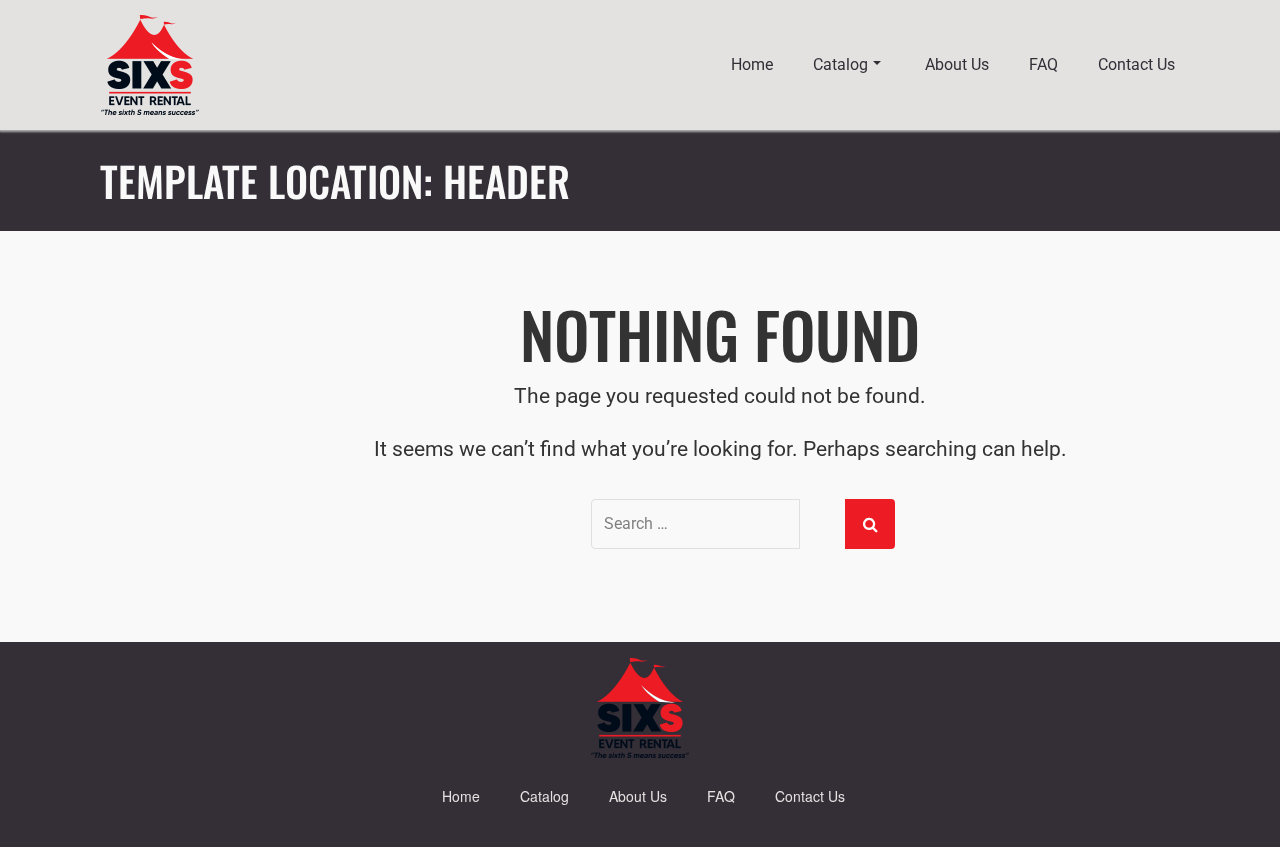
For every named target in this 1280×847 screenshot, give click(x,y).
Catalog (840, 64)
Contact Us (1136, 64)
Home (752, 64)
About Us (957, 64)
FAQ (1043, 64)
